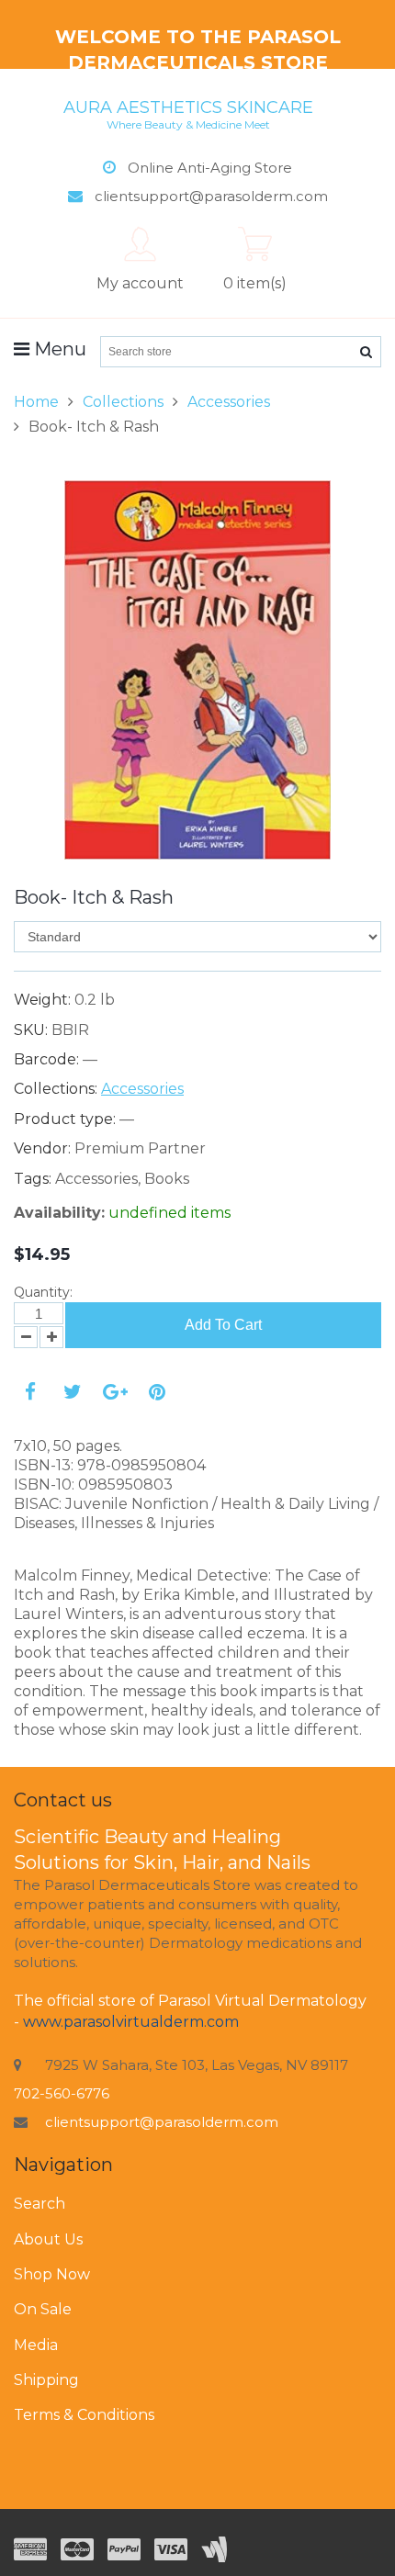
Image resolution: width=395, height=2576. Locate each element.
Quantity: (43, 1292)
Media (36, 2345)
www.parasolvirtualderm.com (131, 2022)
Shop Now (52, 2274)
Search (39, 2204)
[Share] (30, 1392)
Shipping (46, 2380)
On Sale (43, 2309)
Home (36, 402)
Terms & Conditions (84, 2415)
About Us (48, 2239)
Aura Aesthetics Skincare (188, 114)
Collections (123, 402)
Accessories (229, 402)
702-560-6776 (62, 2093)
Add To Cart (223, 1325)
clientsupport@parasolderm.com (162, 2122)
